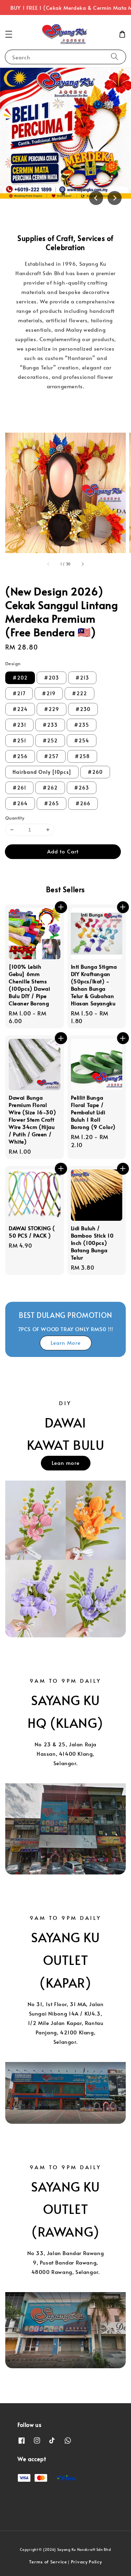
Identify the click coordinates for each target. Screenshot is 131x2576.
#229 (52, 709)
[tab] (63, 193)
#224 (20, 709)
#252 (50, 740)
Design (13, 663)
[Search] (115, 57)
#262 (50, 788)
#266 (83, 803)
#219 (49, 693)
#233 (50, 725)
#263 (82, 788)
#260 (95, 772)
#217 (19, 693)
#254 (82, 740)
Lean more (66, 1463)
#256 (20, 756)
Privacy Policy (86, 2562)
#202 (20, 678)
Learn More (66, 1342)
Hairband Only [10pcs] (42, 772)
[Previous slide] (96, 198)
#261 (19, 788)
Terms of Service (48, 2562)
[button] (9, 34)
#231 (19, 725)
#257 (51, 756)
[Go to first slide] (115, 198)
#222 (79, 693)
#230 (83, 709)
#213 (82, 678)
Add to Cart (63, 851)
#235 (82, 725)
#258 (82, 756)
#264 (20, 803)
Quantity (15, 818)
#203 (52, 678)
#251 (19, 740)
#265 (52, 803)
